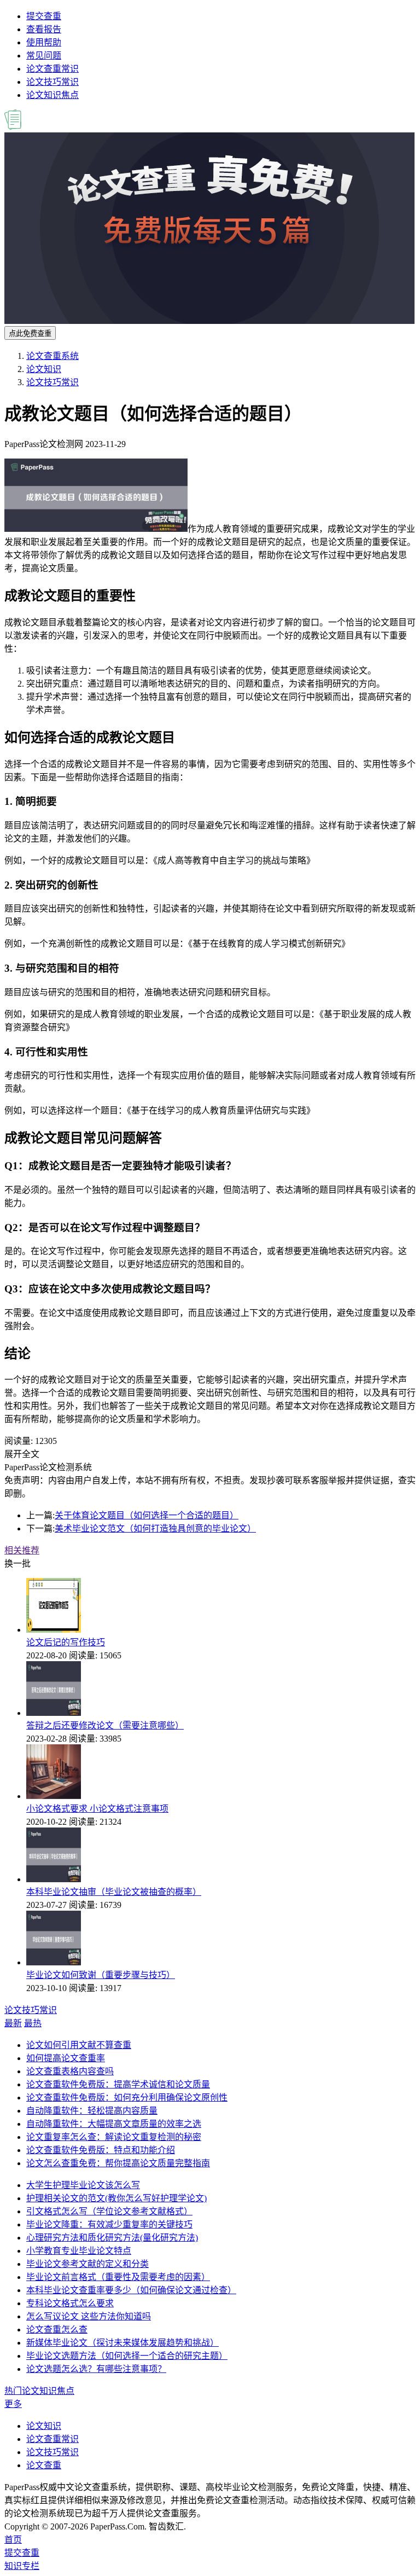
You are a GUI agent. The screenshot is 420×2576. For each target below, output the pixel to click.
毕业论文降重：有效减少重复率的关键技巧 (109, 2224)
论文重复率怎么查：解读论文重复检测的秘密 (114, 2137)
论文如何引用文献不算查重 (79, 2045)
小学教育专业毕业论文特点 (79, 2251)
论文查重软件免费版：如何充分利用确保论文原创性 (127, 2098)
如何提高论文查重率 (66, 2058)
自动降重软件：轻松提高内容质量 (92, 2111)
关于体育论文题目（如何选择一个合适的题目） (147, 1515)
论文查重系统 (52, 356)
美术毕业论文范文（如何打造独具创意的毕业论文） (155, 1528)
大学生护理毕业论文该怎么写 (83, 2185)
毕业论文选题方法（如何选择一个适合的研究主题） (127, 2356)
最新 (13, 2023)
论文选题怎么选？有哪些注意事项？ (96, 2369)
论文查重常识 (52, 69)
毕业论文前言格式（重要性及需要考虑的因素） (118, 2277)
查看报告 (44, 29)
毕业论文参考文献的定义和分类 (87, 2264)
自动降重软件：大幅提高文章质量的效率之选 (114, 2124)
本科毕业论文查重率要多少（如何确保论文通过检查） (131, 2290)
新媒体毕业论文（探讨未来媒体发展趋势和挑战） (122, 2343)
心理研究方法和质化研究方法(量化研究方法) (112, 2238)
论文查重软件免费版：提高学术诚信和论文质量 (118, 2084)
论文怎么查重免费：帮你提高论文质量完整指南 (118, 2163)
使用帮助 (44, 42)
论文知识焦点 (52, 95)
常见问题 (44, 56)
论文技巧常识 (52, 82)
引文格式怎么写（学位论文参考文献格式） (109, 2211)
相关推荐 (22, 1550)
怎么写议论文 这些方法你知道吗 (89, 2316)
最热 (33, 2023)
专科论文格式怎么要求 (70, 2303)
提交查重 (44, 16)
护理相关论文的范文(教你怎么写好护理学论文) (116, 2198)
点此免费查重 (30, 333)
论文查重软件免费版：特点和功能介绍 (101, 2150)
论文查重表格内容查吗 (70, 2071)
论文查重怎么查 (57, 2330)
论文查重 (44, 2465)
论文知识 (44, 369)
